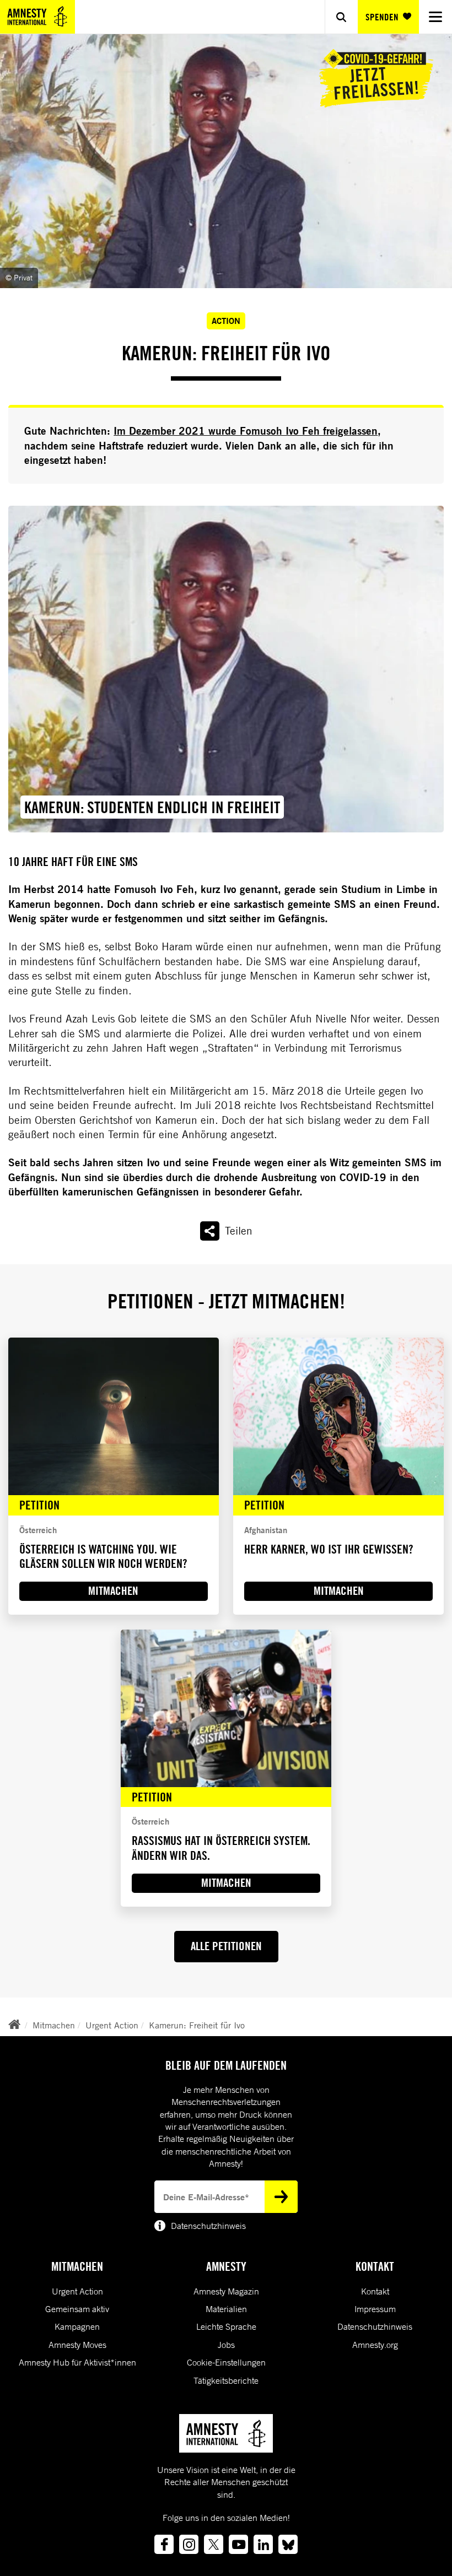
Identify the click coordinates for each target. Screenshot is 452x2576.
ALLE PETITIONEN (226, 1946)
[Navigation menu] (435, 17)
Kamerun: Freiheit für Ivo (197, 2025)
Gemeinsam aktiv (77, 2309)
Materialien (226, 2309)
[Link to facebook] (164, 2544)
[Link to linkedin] (263, 2544)
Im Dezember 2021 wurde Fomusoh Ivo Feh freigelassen (246, 431)
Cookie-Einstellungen (226, 2362)
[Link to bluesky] (288, 2544)
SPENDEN (382, 17)
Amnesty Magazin (226, 2291)
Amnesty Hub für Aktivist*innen (77, 2362)
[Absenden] (281, 2196)
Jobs (226, 2345)
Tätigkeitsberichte (226, 2380)
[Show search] (341, 17)
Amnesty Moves (77, 2345)
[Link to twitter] (214, 2544)
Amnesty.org (375, 2345)
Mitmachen (54, 2025)
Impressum (375, 2309)
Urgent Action (112, 2025)
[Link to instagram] (189, 2544)
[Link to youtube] (238, 2544)
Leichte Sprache (226, 2326)
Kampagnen (77, 2326)
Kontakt (375, 2291)
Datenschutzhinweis (375, 2326)
